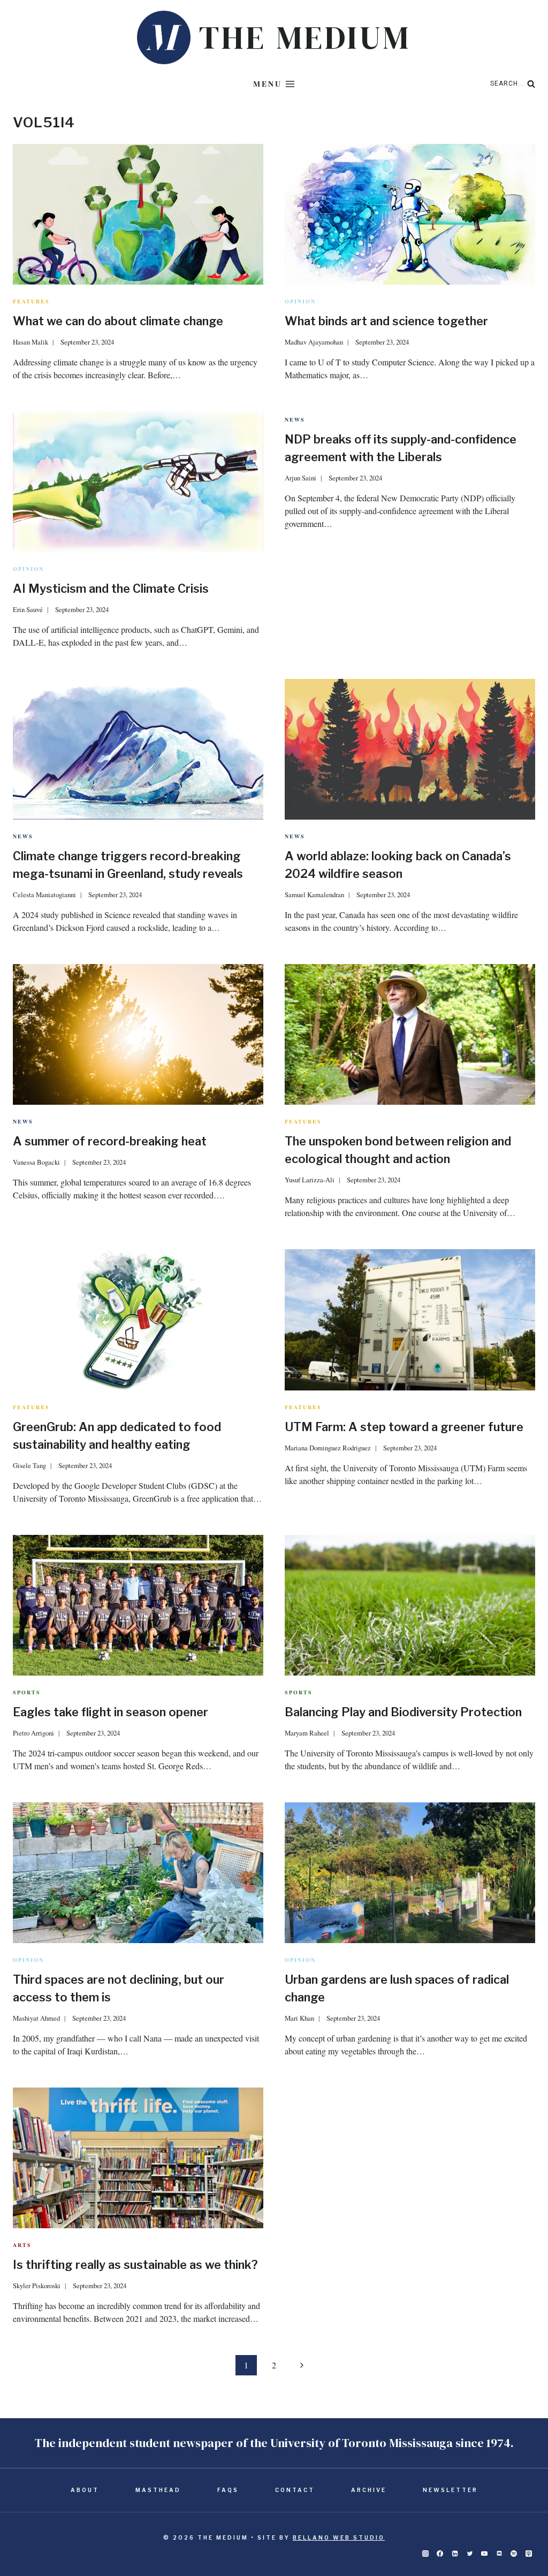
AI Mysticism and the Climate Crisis (111, 588)
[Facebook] (440, 2554)
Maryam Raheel (307, 1733)
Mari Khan (299, 2018)
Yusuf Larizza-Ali (310, 1180)
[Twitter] (470, 2554)
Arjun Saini (300, 478)
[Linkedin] (455, 2554)
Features (31, 301)
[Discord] (499, 2554)
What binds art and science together (386, 321)
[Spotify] (514, 2554)
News (295, 419)
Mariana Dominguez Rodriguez (328, 1448)
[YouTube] (484, 2554)
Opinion (300, 301)
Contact (295, 2490)
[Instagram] (425, 2554)
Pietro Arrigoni (33, 1733)
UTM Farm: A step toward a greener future (404, 1427)
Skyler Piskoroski (37, 2285)
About (85, 2490)
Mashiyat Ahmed (36, 2018)
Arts (22, 2245)
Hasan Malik (31, 342)
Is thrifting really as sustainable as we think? (135, 2265)
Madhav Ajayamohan (314, 342)
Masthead (158, 2490)
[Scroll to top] (522, 2534)
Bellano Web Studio (339, 2537)
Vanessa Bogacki (36, 1162)
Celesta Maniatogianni (44, 895)
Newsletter (450, 2490)
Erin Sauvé (28, 609)
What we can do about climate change (118, 321)
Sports (27, 1692)
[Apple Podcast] (529, 2554)
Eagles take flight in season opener (111, 1712)
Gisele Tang (29, 1465)
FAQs (228, 2490)
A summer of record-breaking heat (111, 1141)
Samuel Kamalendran (314, 895)
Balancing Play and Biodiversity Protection (403, 1712)
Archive (369, 2490)
